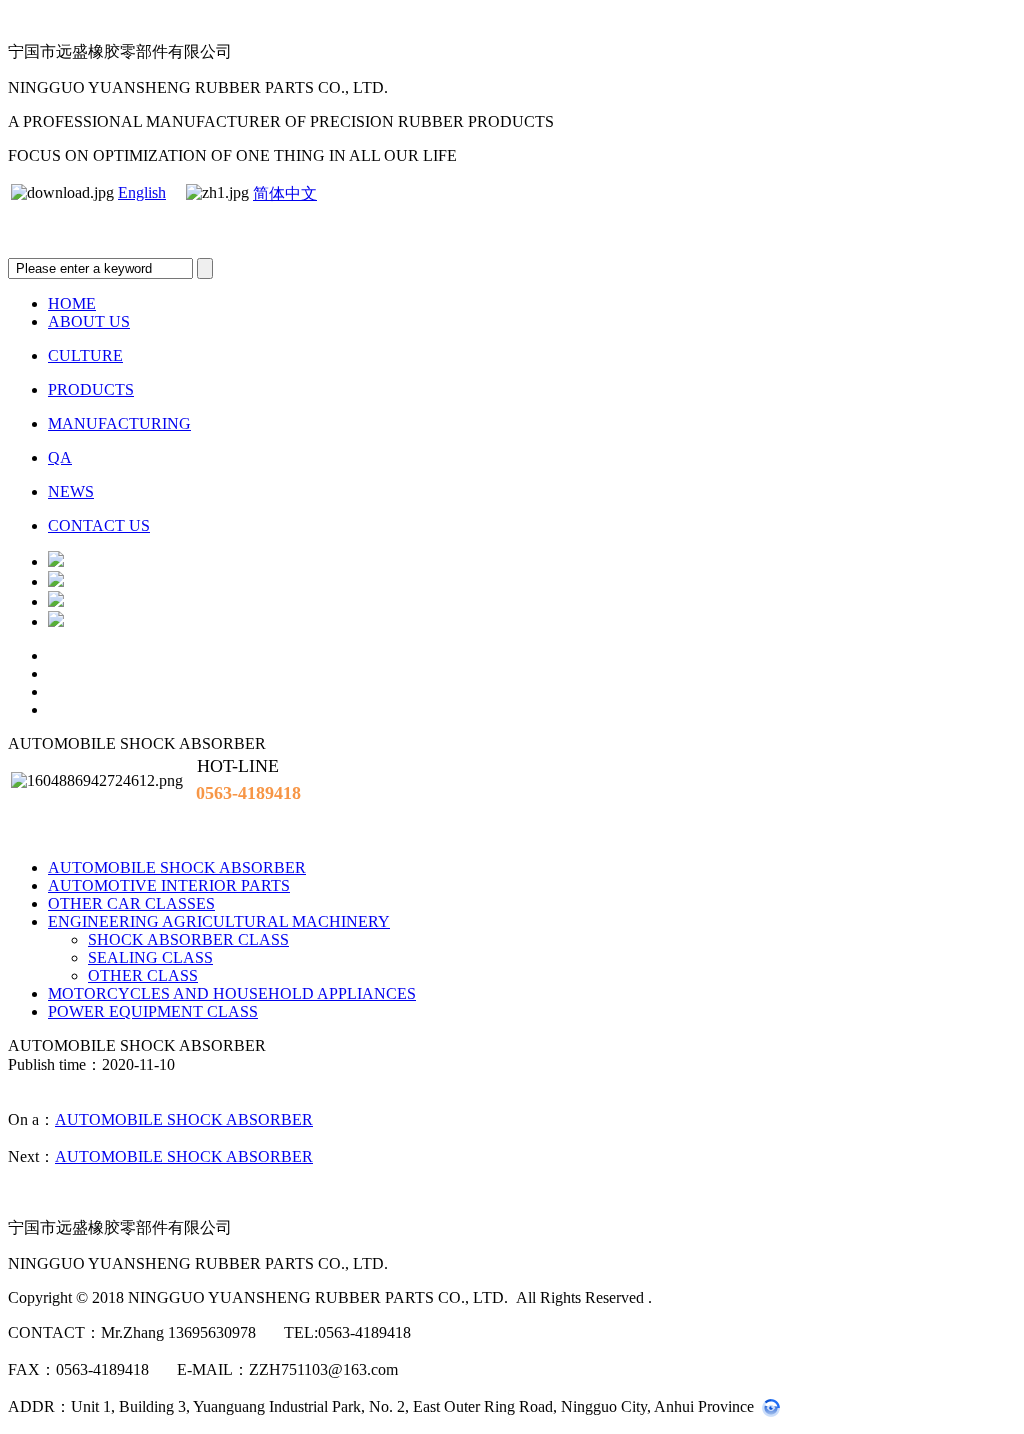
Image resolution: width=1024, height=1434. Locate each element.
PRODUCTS (91, 389)
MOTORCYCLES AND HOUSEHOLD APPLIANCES (232, 993)
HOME (72, 303)
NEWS (71, 491)
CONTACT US (99, 525)
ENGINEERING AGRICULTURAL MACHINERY (219, 921)
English (142, 192)
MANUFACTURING (119, 423)
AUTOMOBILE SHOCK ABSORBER (177, 867)
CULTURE (85, 355)
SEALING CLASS (150, 957)
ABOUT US (89, 321)
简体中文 (285, 193)
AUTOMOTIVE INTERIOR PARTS (169, 885)
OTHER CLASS (143, 975)
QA (60, 457)
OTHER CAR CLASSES (131, 903)
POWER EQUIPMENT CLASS (153, 1011)
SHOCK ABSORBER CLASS (188, 939)
